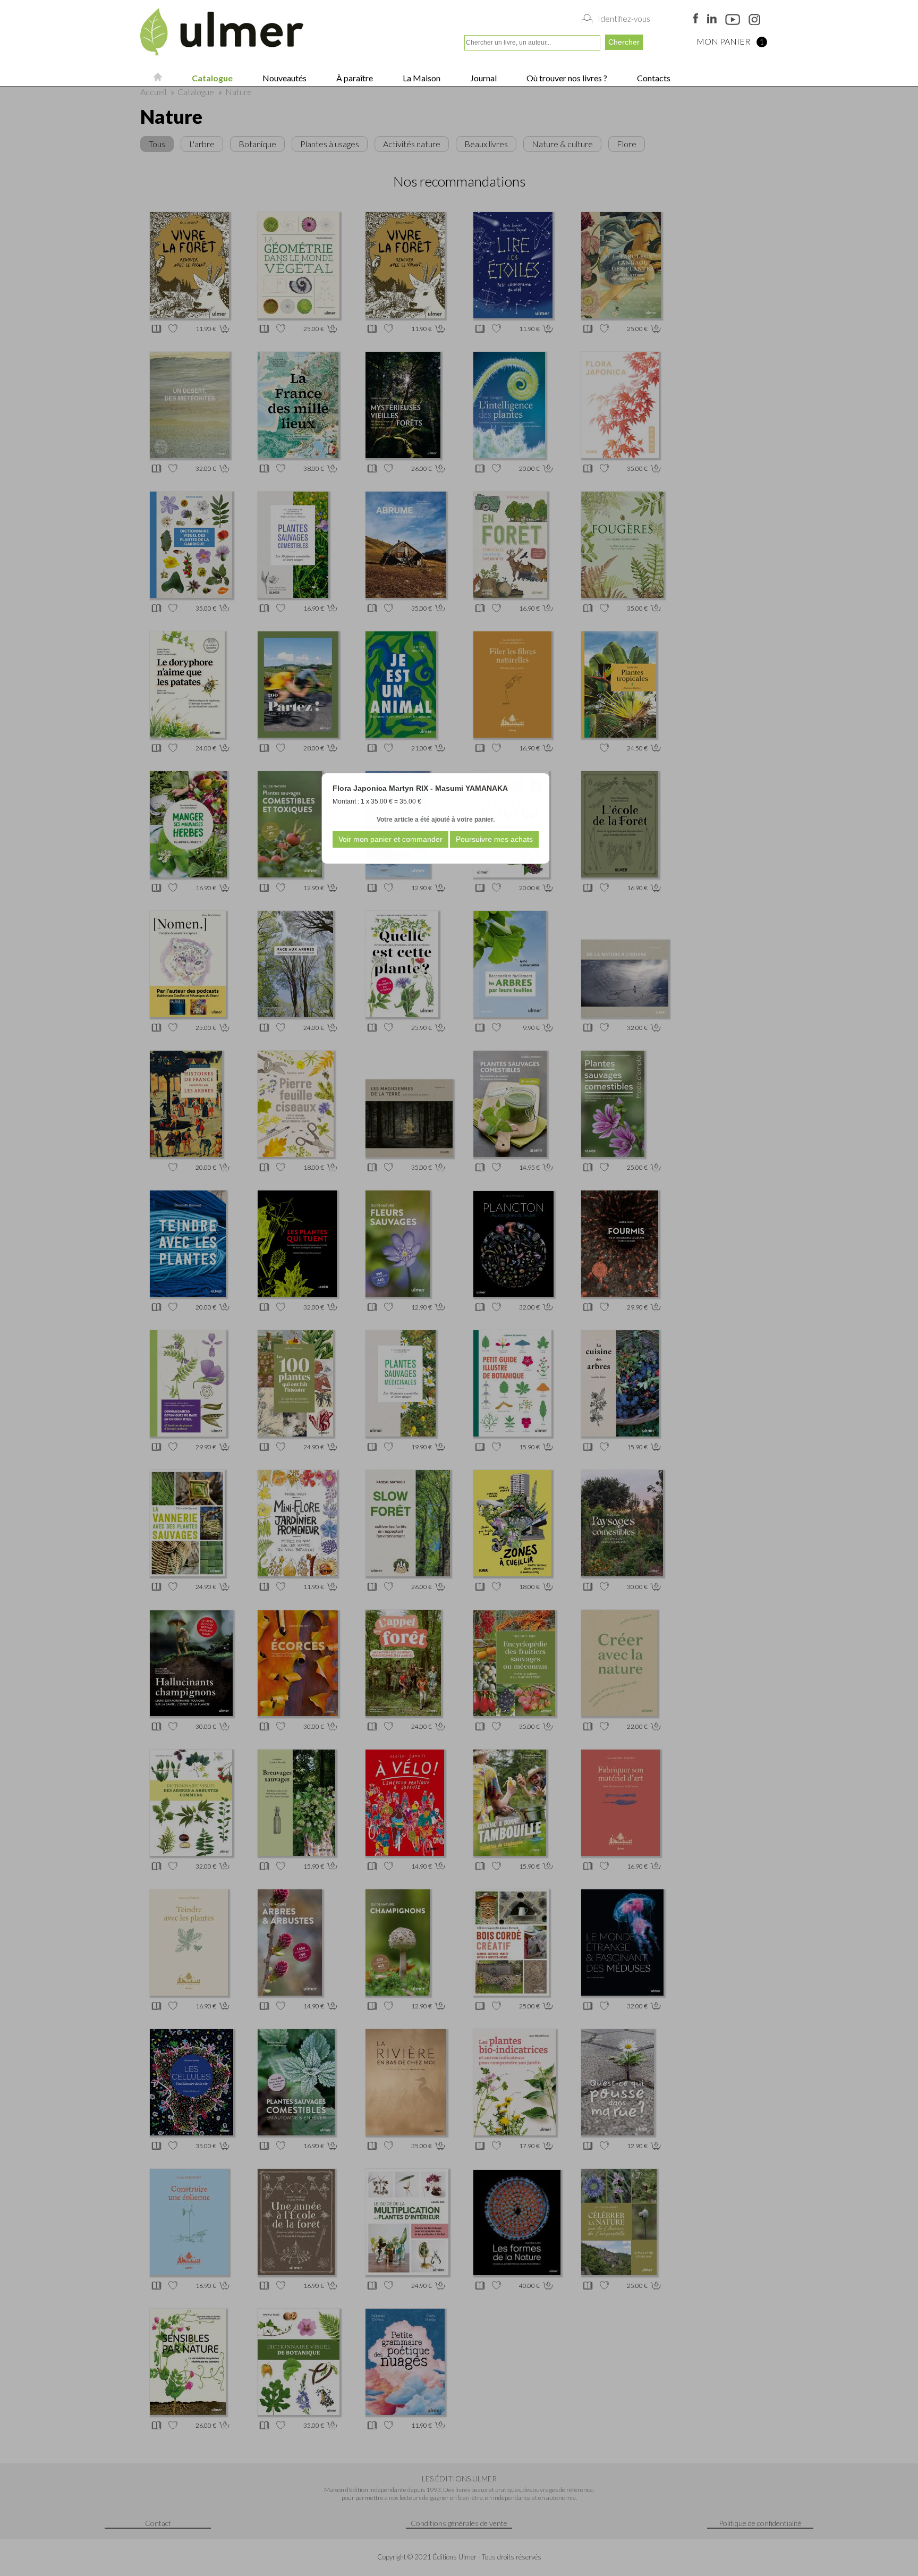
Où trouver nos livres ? (566, 78)
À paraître (354, 78)
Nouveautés (284, 78)
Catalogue (211, 78)
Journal (483, 78)
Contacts (653, 78)
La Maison (421, 78)
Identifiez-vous (624, 19)
